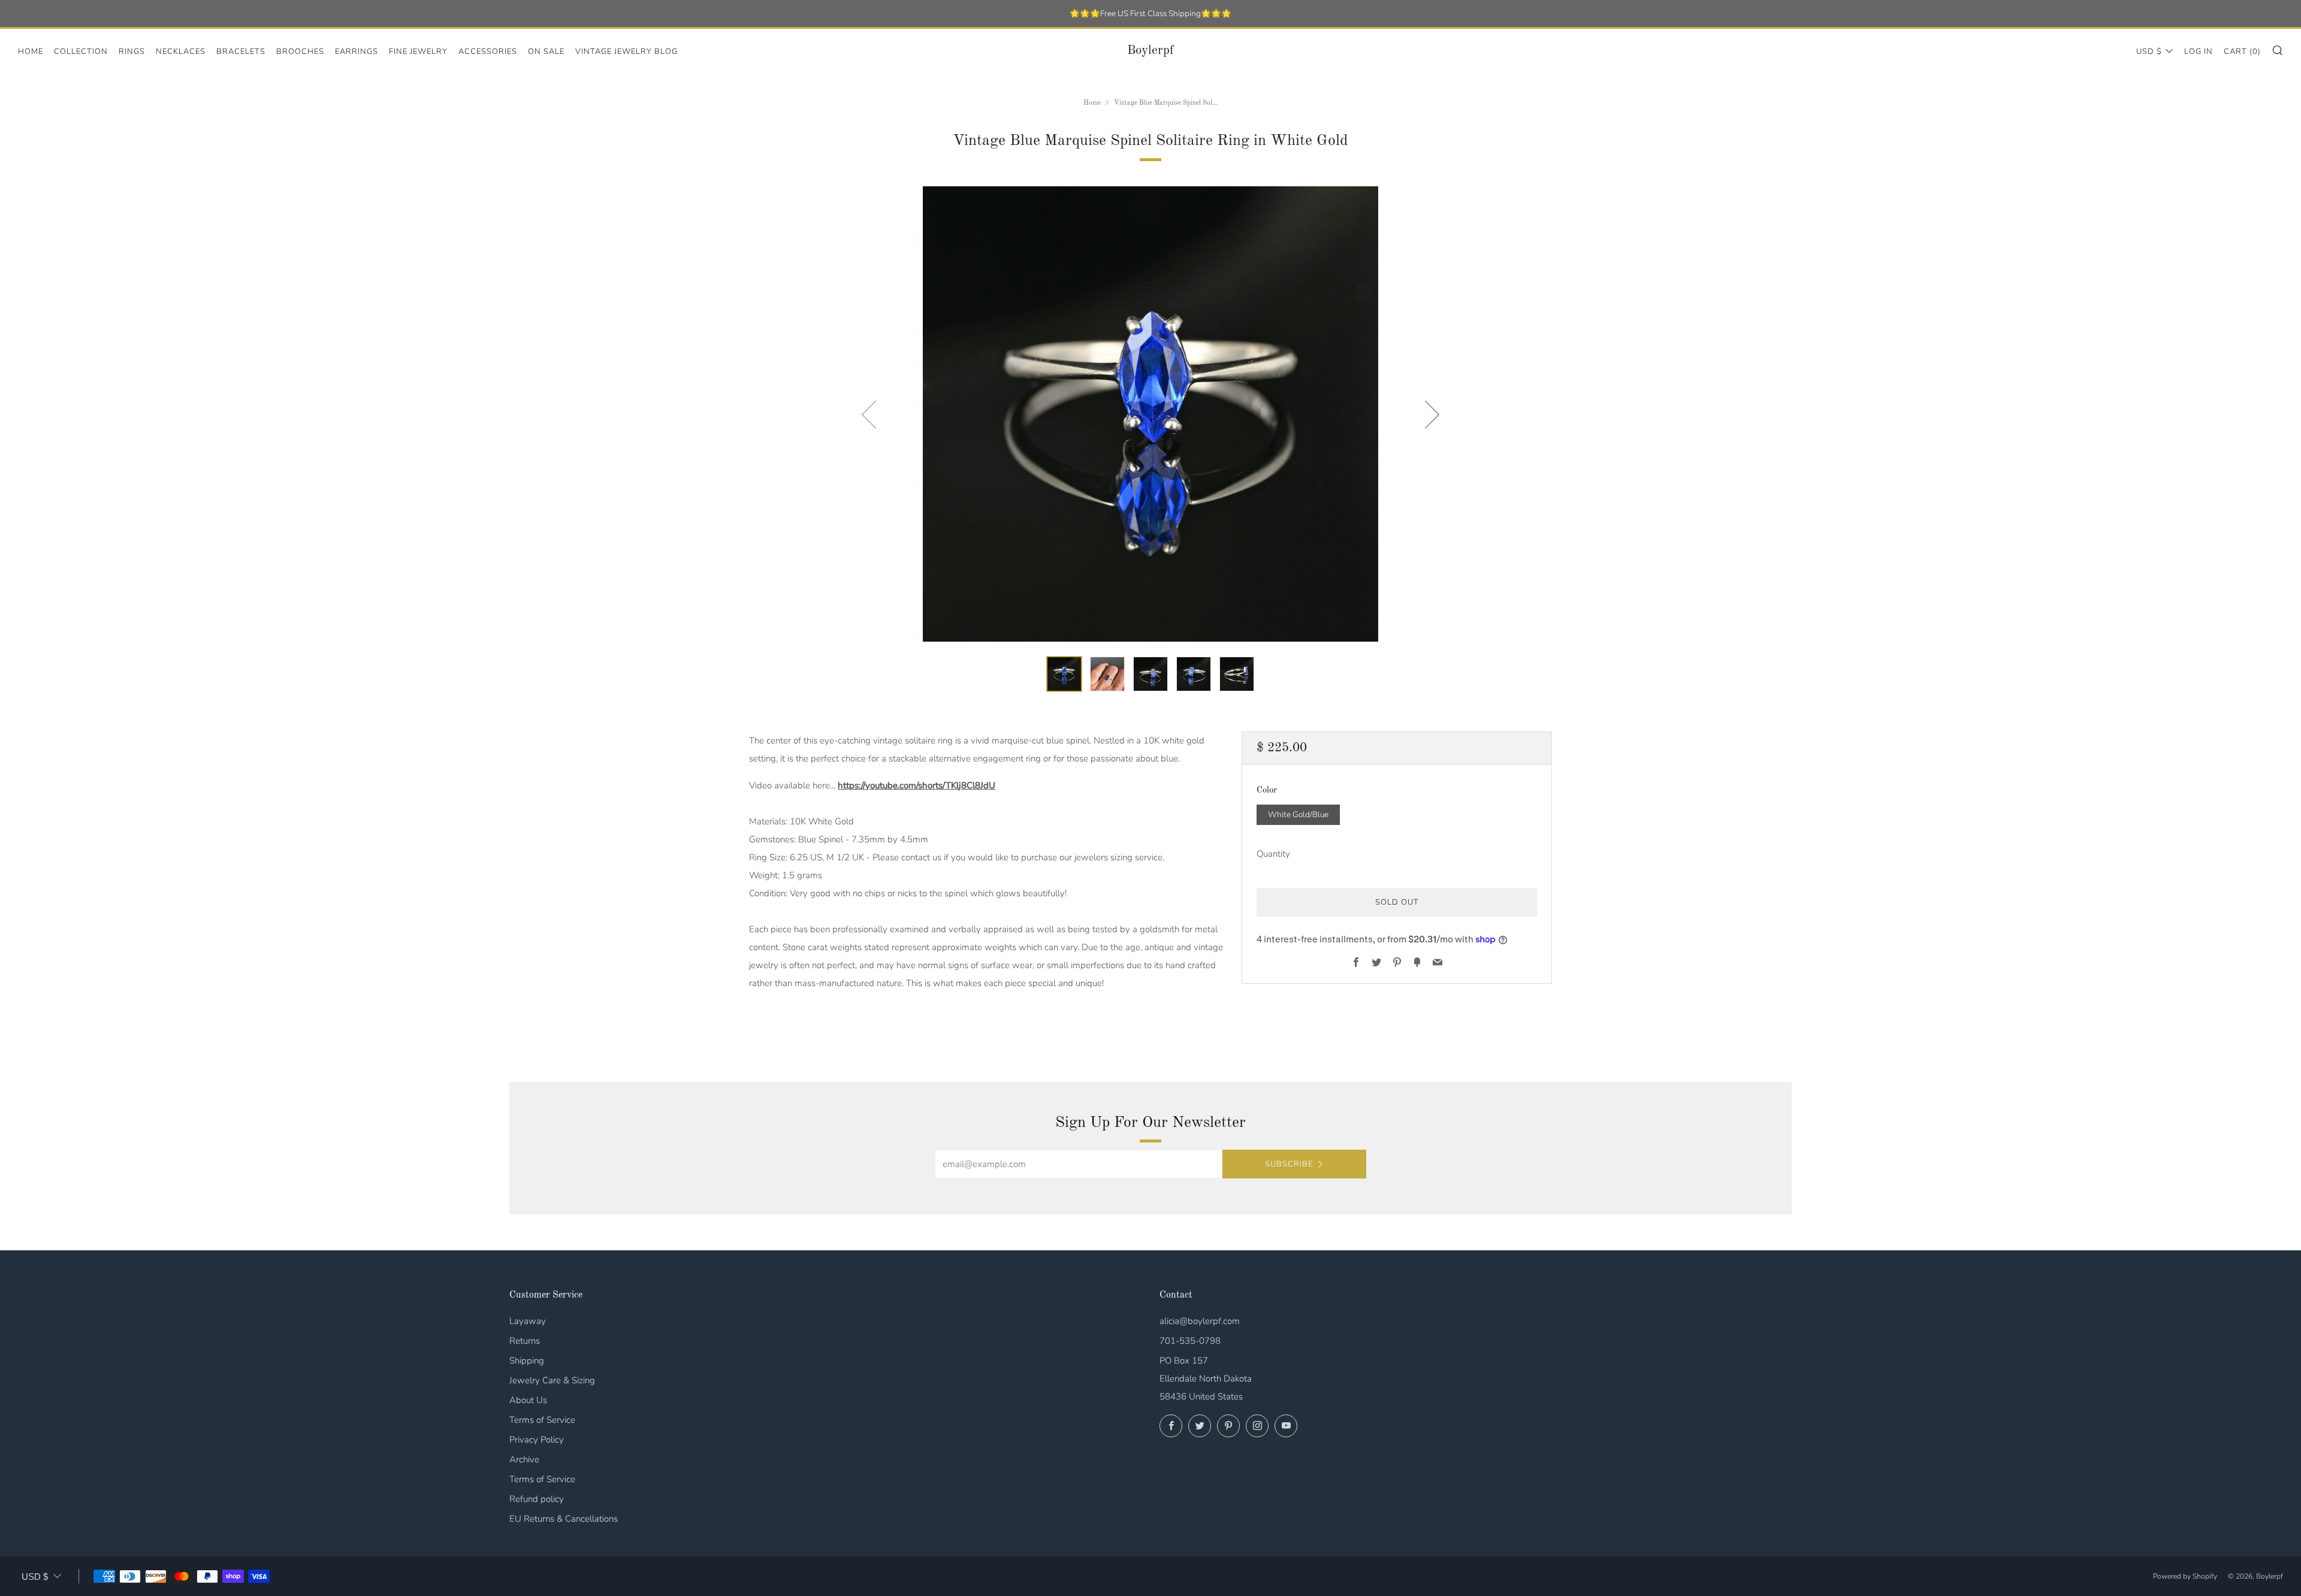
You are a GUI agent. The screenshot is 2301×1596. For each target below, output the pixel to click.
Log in (2199, 52)
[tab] (1064, 674)
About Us (528, 1400)
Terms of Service (542, 1420)
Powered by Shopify (2185, 1576)
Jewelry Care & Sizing (552, 1380)
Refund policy (537, 1499)
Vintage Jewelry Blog (626, 52)
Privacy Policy (537, 1440)
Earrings (357, 52)
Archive (524, 1459)
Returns (525, 1341)
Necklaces (181, 52)
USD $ (2149, 52)
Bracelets (241, 52)
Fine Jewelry (418, 52)
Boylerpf (1150, 51)
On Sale (546, 52)
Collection (81, 52)
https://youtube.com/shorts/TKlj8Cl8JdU (917, 785)
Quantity (1273, 854)
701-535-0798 (1190, 1341)
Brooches (300, 52)
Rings (132, 52)
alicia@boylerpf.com (1200, 1321)
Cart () (2242, 52)
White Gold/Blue (1298, 814)
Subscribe (1289, 1164)
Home (31, 52)
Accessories (488, 52)
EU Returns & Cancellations (564, 1519)
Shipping (527, 1361)
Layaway (528, 1321)
